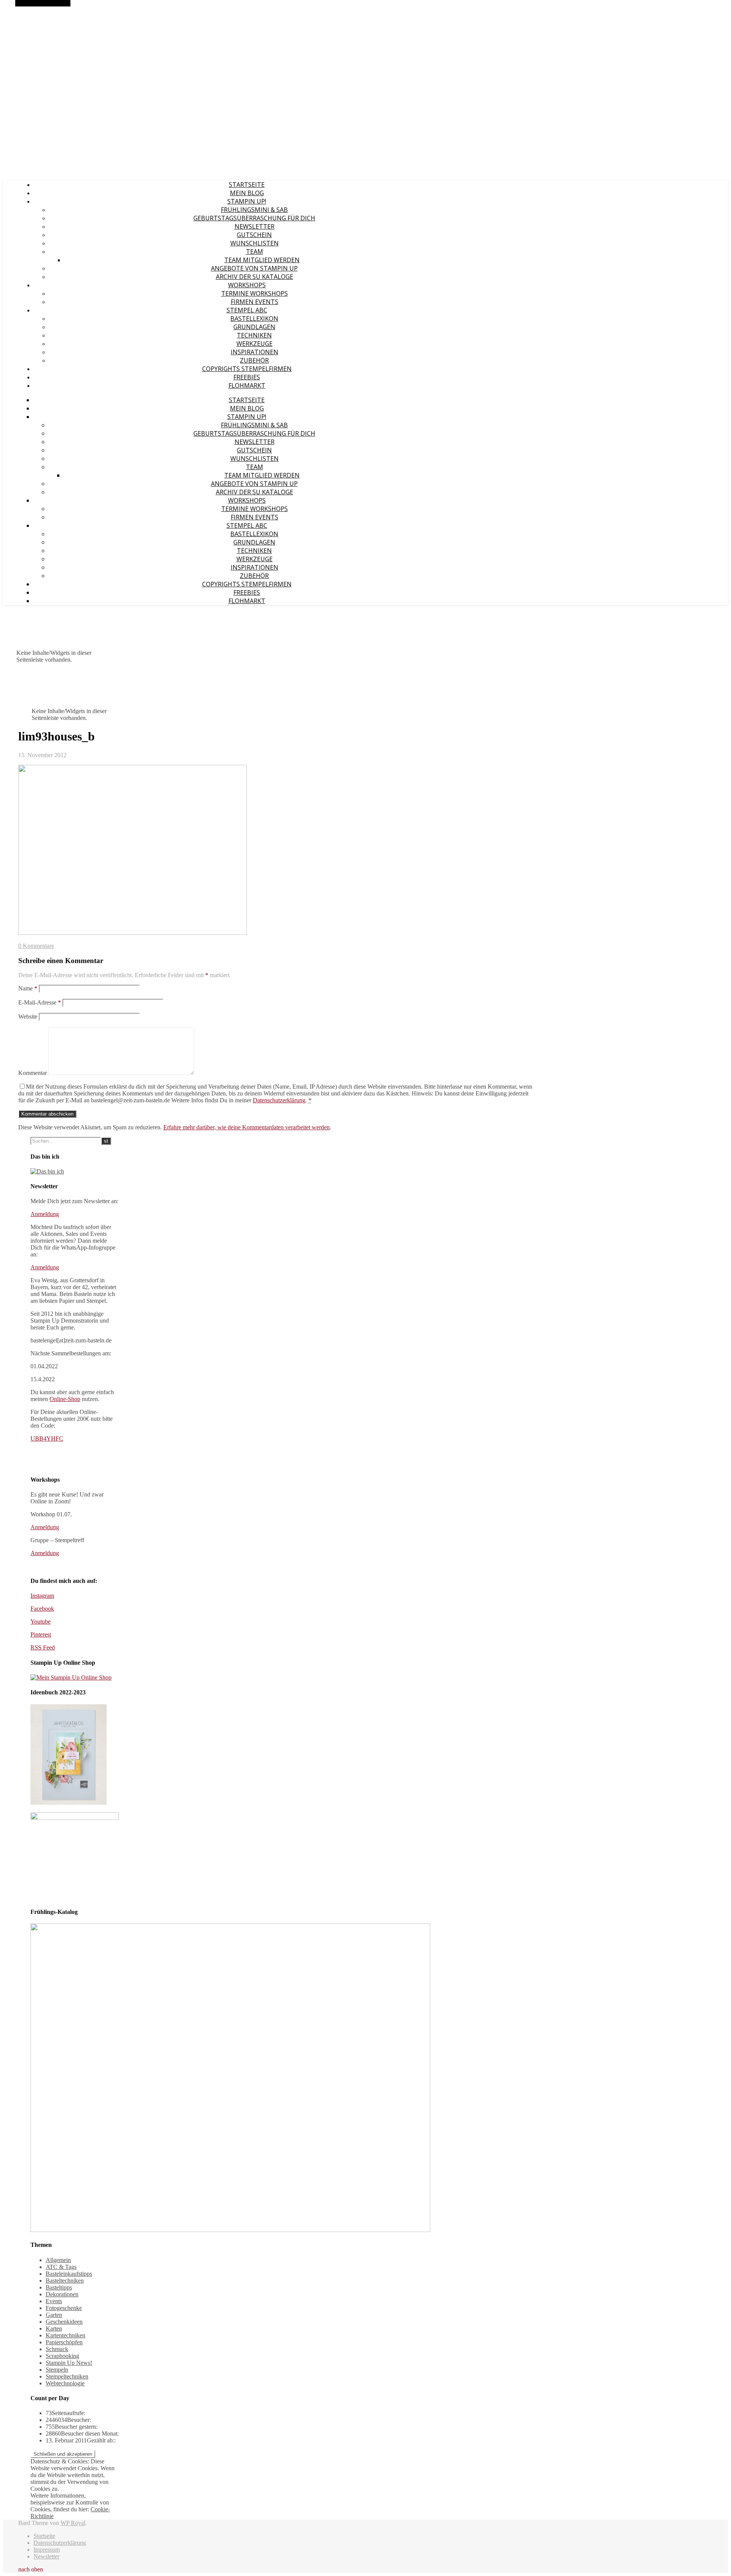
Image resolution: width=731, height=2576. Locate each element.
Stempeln (57, 2370)
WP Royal (73, 2523)
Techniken (254, 335)
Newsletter (255, 226)
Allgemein (58, 2260)
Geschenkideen (64, 2322)
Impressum (47, 2550)
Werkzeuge (255, 344)
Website (28, 1017)
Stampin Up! (247, 201)
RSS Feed (43, 1647)
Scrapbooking (62, 2356)
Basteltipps (59, 2287)
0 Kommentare (36, 946)
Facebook (42, 1609)
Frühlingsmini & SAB (254, 210)
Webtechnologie (65, 2383)
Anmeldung (45, 1214)
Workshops (247, 285)
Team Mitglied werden (262, 260)
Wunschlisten (255, 243)
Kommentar (33, 1073)
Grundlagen (254, 327)
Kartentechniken (65, 2335)
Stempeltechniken (67, 2376)
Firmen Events (255, 302)
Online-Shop (65, 1399)
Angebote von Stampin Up (254, 268)
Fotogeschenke (64, 2308)
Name (28, 988)
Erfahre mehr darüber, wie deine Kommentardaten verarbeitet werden (247, 1127)
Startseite (247, 185)
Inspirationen (255, 352)
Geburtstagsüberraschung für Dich (254, 218)
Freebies (247, 377)
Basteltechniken (65, 2281)
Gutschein (254, 235)
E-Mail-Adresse (40, 1002)
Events (54, 2301)
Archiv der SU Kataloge (255, 277)
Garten (54, 2315)
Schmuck (57, 2349)
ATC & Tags (61, 2267)
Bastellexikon (254, 318)
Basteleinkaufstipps (69, 2274)
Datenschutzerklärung (279, 1100)
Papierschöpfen (64, 2342)
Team (255, 252)
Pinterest (41, 1634)
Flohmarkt (247, 385)
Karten (54, 2328)
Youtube (41, 1622)
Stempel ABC (247, 310)
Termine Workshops (255, 293)
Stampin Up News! (69, 2363)
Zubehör (254, 360)
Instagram (42, 1596)
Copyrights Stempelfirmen (247, 369)
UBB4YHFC (47, 1438)
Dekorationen (62, 2294)
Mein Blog (247, 193)
